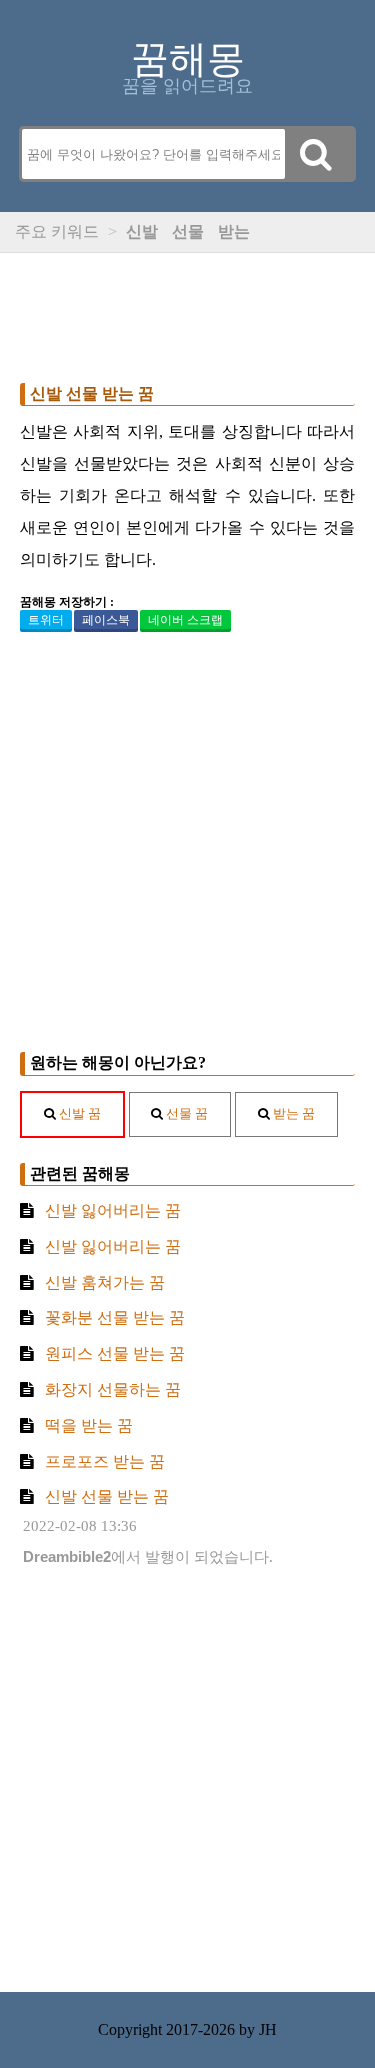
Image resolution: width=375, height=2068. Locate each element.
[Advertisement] (187, 313)
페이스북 (106, 620)
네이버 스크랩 (185, 620)
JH (268, 2029)
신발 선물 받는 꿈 (92, 393)
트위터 (46, 620)
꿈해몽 (188, 59)
